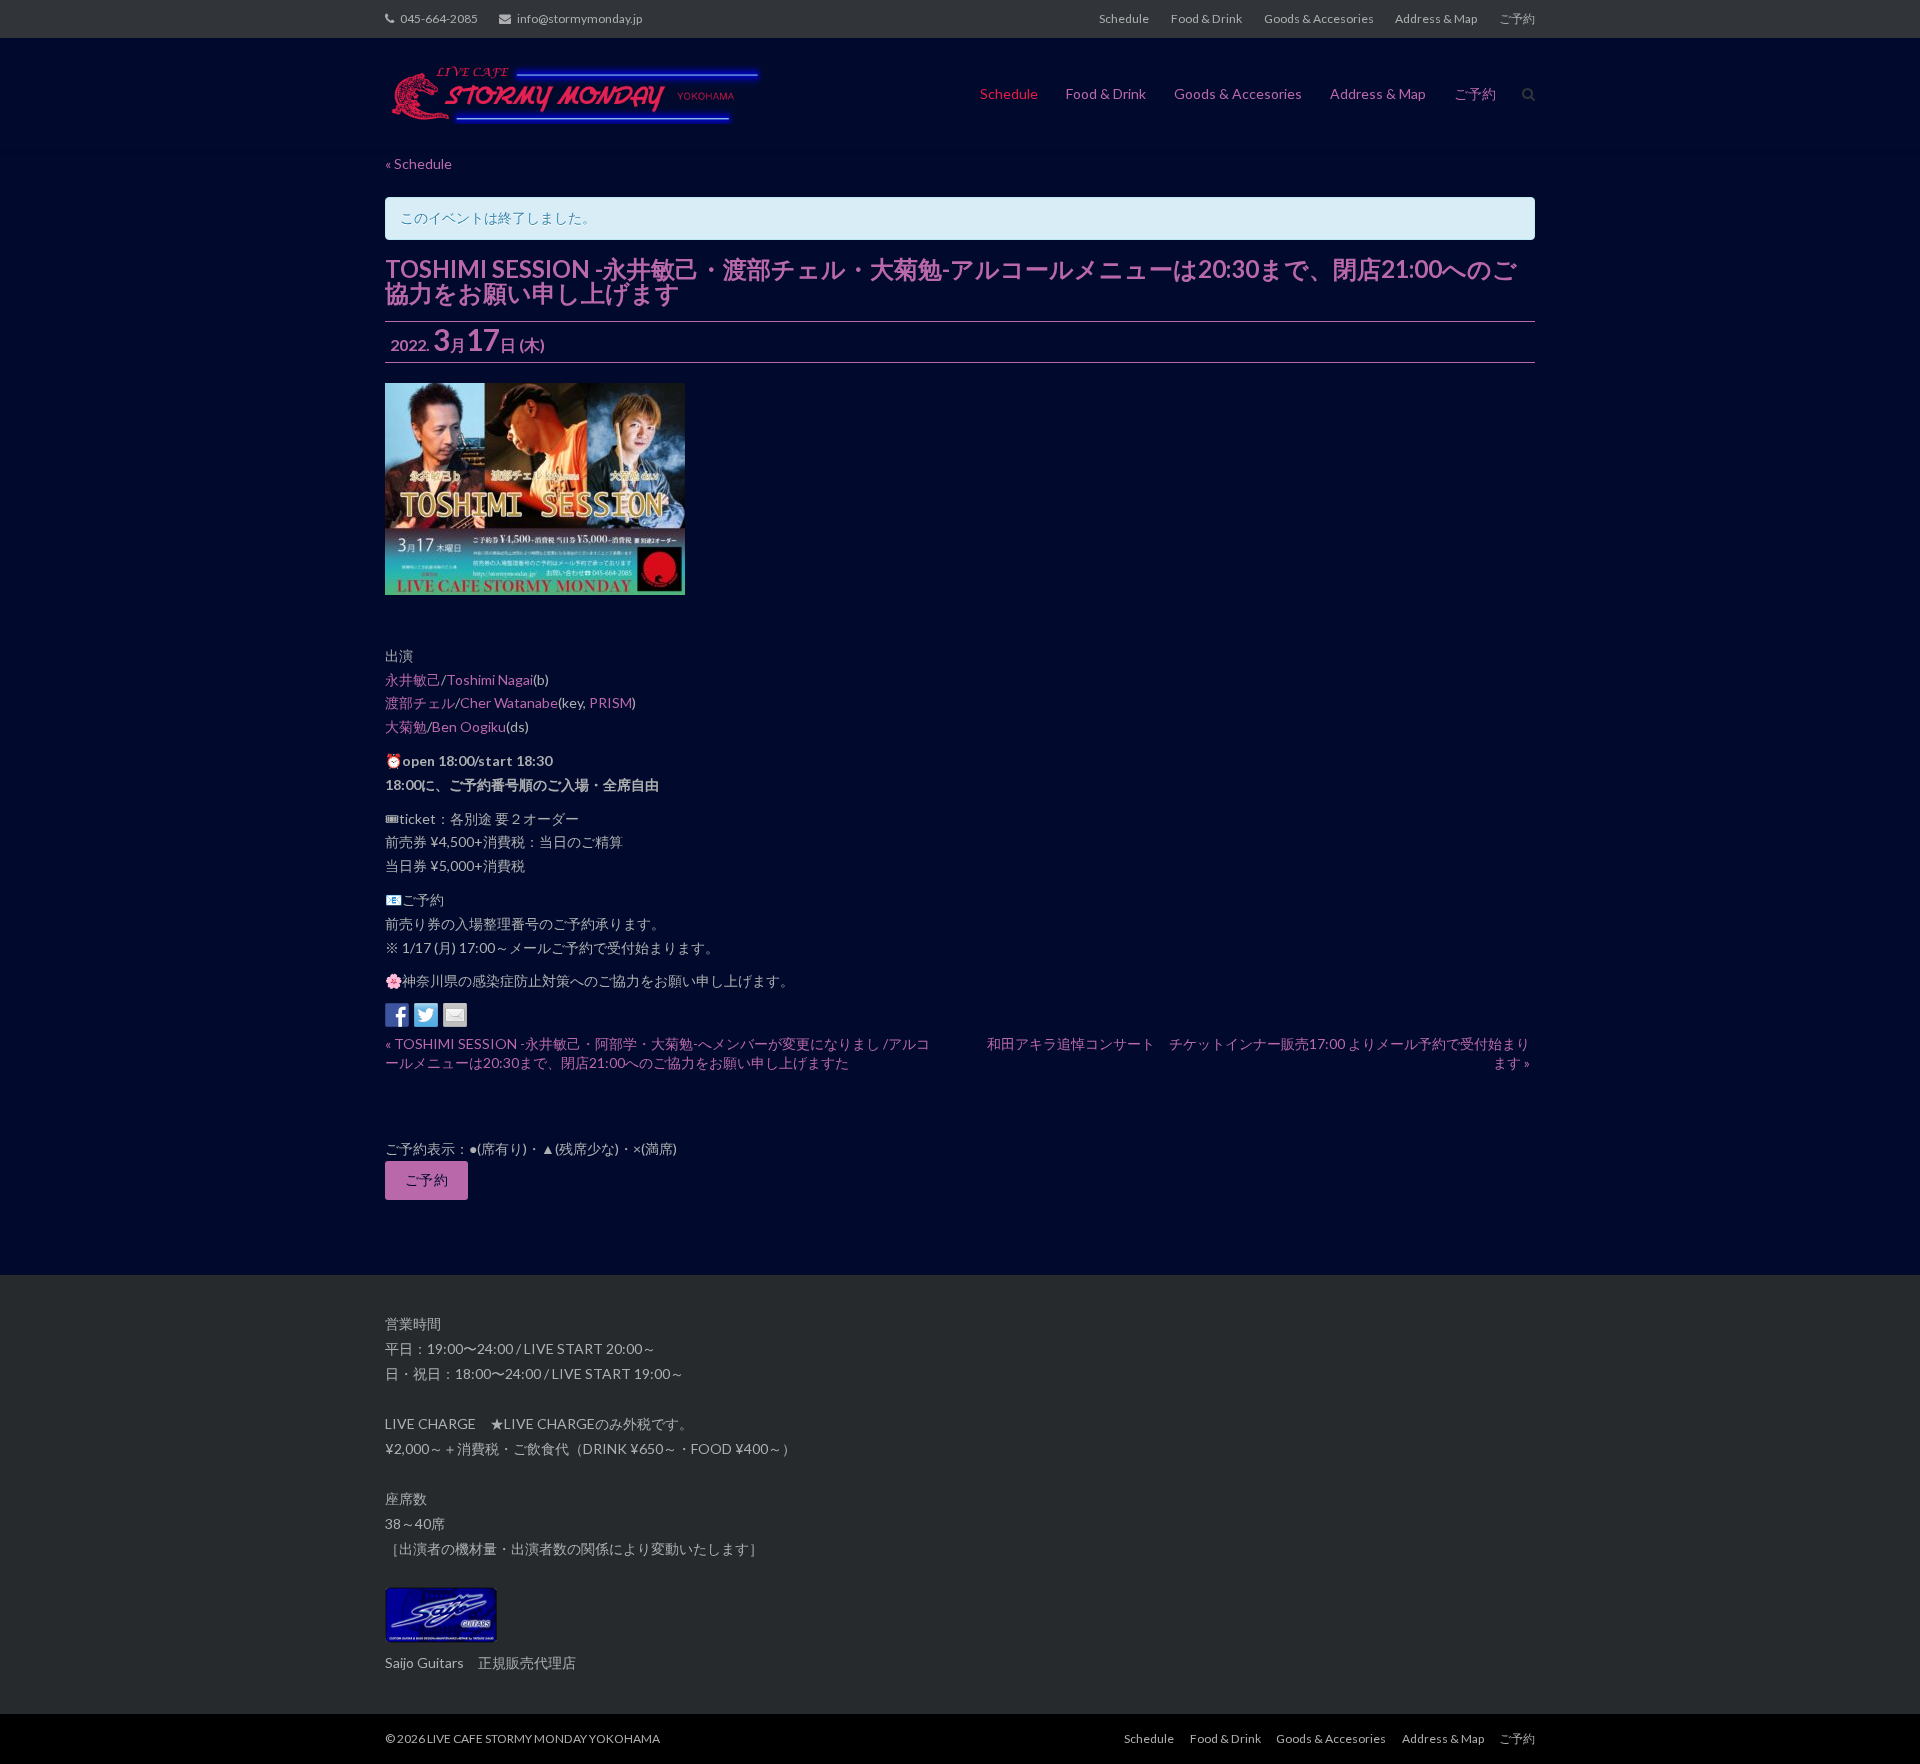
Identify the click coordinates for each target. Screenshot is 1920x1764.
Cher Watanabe (509, 702)
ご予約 (1517, 18)
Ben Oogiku (469, 726)
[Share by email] (455, 1015)
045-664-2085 (439, 18)
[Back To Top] (1870, 1716)
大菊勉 (406, 726)
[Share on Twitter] (426, 1015)
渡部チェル (420, 702)
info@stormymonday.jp (579, 18)
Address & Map (1436, 18)
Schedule (1124, 18)
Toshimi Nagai (489, 679)
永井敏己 (413, 679)
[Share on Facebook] (397, 1015)
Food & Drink (1206, 18)
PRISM (610, 702)
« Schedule (418, 163)
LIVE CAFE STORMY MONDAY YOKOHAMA (543, 1738)
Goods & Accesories (1319, 18)
